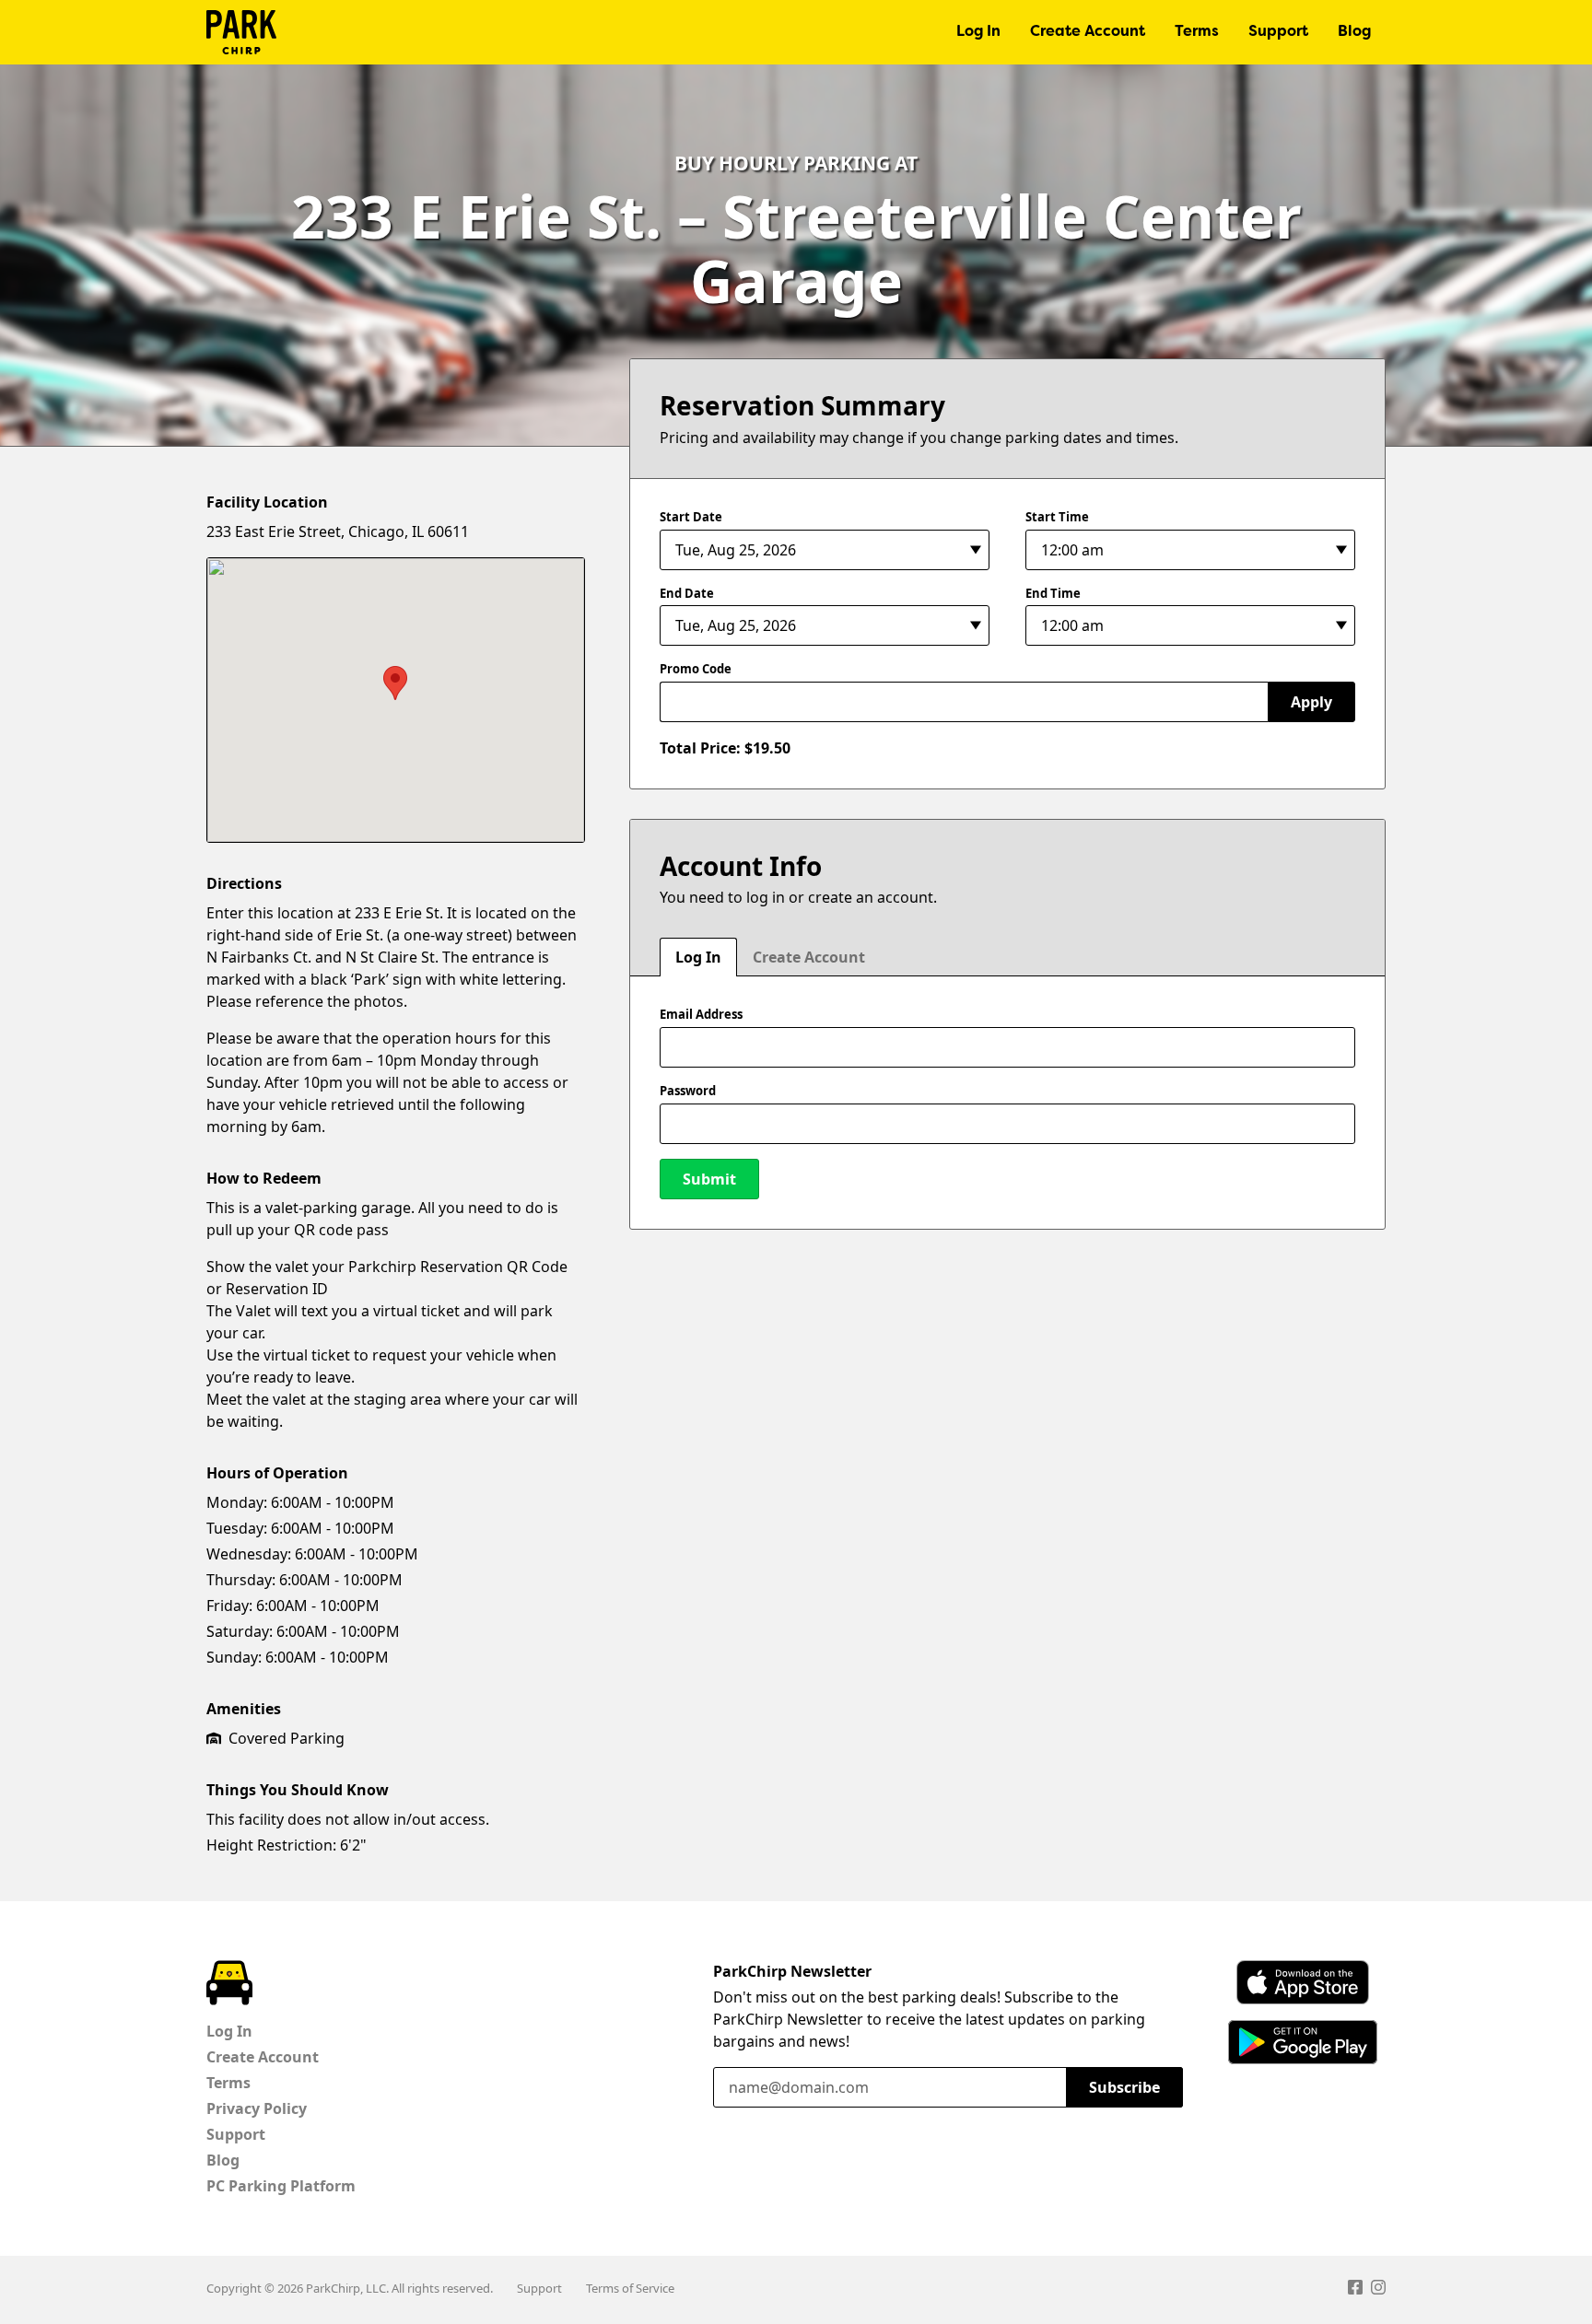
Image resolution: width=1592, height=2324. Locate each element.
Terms (1197, 32)
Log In (978, 32)
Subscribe (1124, 2087)
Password (688, 1091)
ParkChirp (241, 32)
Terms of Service (630, 2288)
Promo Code (696, 669)
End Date (687, 593)
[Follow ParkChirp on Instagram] (1378, 2290)
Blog (1354, 32)
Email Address (701, 1014)
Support (1278, 32)
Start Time (1057, 517)
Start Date (691, 517)
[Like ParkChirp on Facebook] (1355, 2290)
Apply (1311, 702)
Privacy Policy (257, 2108)
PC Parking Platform (281, 2186)
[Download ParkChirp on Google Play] (1303, 2042)
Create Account (1088, 32)
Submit (709, 1179)
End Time (1053, 593)
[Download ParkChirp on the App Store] (1303, 1982)
